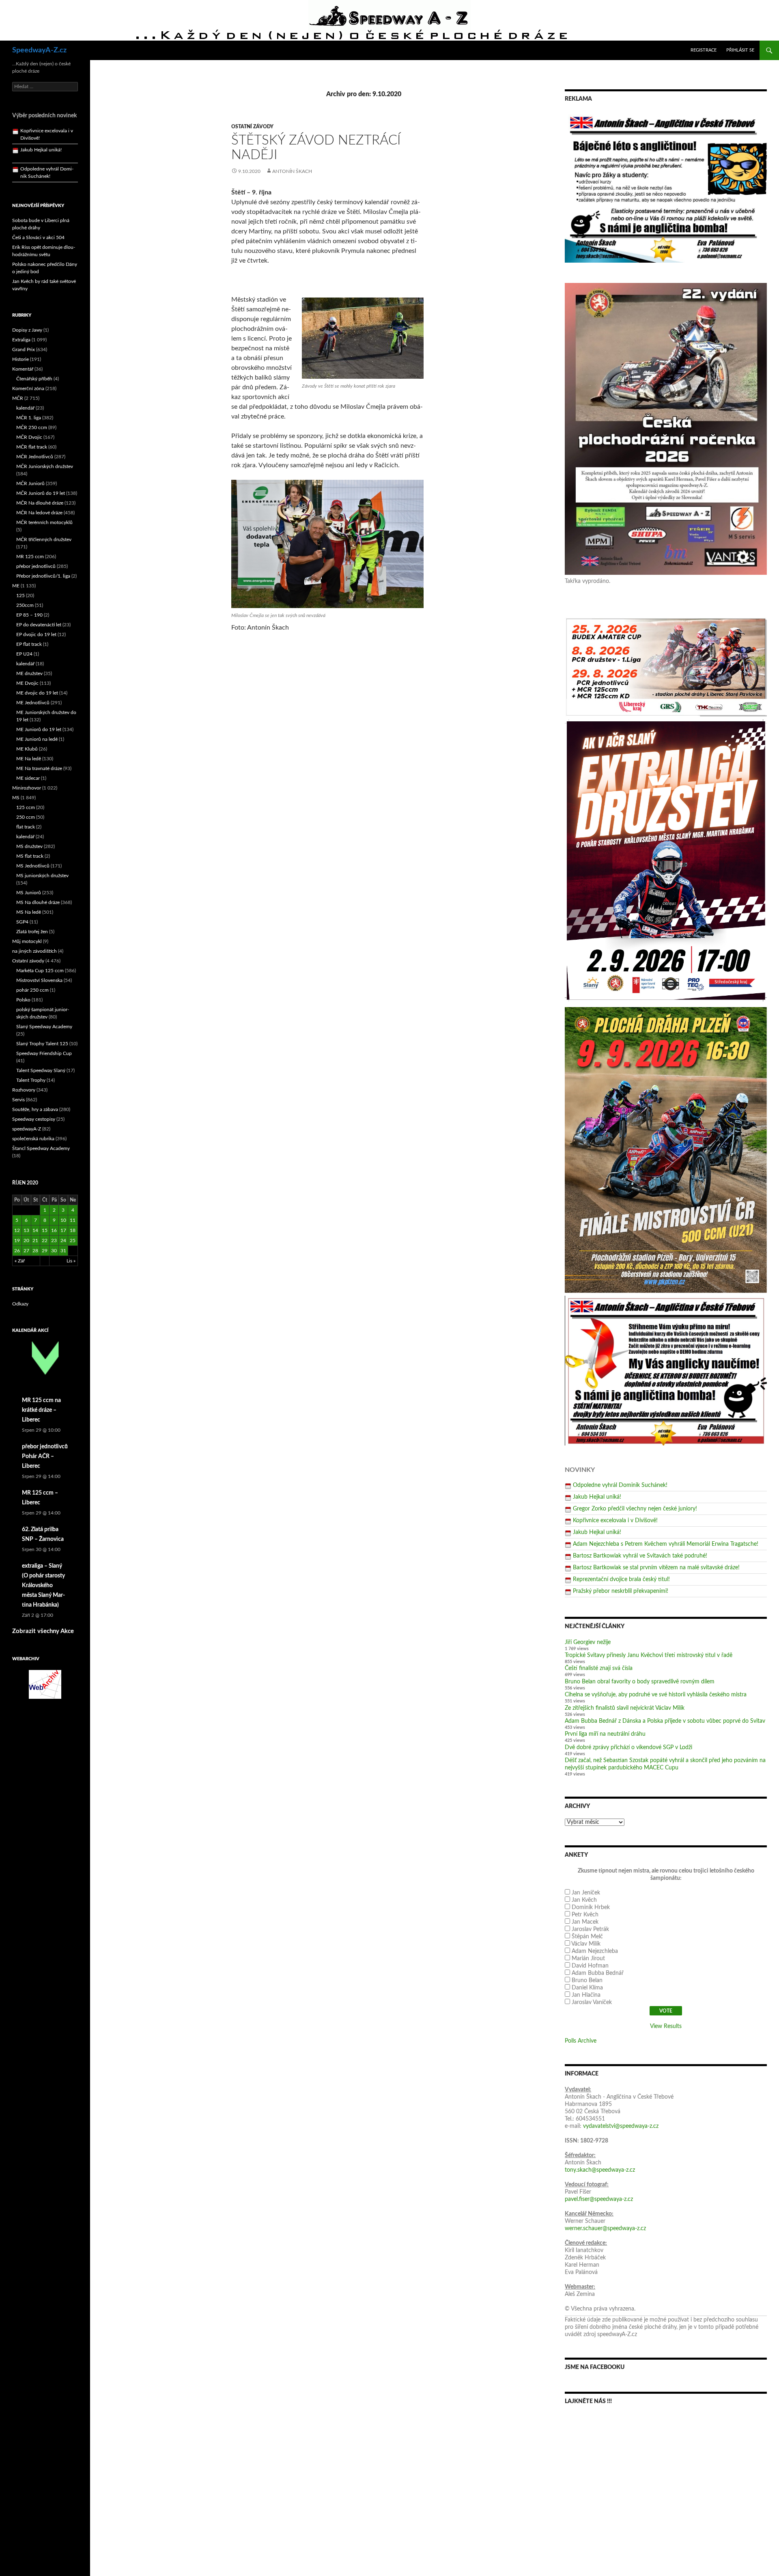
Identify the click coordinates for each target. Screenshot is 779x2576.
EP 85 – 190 (29, 615)
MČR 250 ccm (32, 427)
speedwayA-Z (27, 1129)
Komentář (23, 369)
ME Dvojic (27, 683)
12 (17, 1230)
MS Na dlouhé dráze (38, 902)
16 (54, 1230)
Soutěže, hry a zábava (35, 1109)
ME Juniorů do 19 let (39, 729)
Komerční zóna (28, 388)
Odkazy (20, 1304)
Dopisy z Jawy (27, 330)
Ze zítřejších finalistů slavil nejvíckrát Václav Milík (625, 1708)
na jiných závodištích (34, 951)
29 (45, 1251)
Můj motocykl (27, 941)
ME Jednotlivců (33, 703)
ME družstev (29, 673)
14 (35, 1230)
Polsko (23, 1000)
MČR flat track (32, 447)
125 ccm (26, 807)
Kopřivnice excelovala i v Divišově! (615, 1521)
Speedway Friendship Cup (44, 1053)
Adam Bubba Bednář (598, 1973)
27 (26, 1251)
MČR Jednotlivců (35, 457)
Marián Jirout (588, 1959)
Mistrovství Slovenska (39, 980)
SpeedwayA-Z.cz (39, 50)
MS (16, 798)
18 (73, 1230)
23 (54, 1241)
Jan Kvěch (584, 1900)
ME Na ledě (29, 759)
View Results (666, 2026)
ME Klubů (27, 749)
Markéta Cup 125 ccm (40, 971)
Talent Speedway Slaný (41, 1070)
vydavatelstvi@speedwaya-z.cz (621, 2126)
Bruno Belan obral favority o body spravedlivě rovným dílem (640, 1682)
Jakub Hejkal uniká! (597, 1497)
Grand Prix (24, 350)
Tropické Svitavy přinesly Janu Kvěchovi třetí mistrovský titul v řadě (649, 1655)
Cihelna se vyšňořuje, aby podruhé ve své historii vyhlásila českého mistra (656, 1695)
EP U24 (24, 654)
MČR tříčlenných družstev (44, 539)
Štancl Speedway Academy (41, 1148)
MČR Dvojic (29, 437)
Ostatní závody (252, 127)
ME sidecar (28, 778)
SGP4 (22, 922)
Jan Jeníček (586, 1893)
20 (26, 1241)
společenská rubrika (33, 1139)
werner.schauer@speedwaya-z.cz (605, 2229)
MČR (18, 398)
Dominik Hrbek (591, 1907)
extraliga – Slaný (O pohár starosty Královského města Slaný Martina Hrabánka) (43, 1586)
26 (17, 1251)
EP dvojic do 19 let (36, 634)
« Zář (20, 1261)
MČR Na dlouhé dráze (40, 503)
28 (35, 1251)
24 (63, 1241)
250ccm (25, 605)
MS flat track (30, 856)
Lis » (71, 1261)
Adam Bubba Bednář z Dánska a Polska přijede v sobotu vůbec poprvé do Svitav (665, 1721)
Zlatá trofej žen (32, 932)
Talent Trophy (31, 1080)
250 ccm (26, 817)
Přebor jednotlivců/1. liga (43, 576)
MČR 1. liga (29, 418)
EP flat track (29, 644)
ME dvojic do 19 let (37, 693)
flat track (26, 827)
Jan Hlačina (586, 1995)
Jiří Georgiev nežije (588, 1642)
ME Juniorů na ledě (37, 739)
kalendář (25, 408)
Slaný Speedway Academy (44, 1027)
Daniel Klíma (587, 1988)
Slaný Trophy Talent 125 (42, 1044)
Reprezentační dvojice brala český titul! (621, 1579)
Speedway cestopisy (34, 1119)
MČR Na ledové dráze (39, 513)
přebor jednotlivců (36, 566)
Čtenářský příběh (34, 379)
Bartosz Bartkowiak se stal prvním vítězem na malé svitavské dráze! (656, 1568)
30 (54, 1251)
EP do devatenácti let (39, 625)
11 (73, 1220)
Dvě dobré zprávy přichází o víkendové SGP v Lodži (628, 1748)
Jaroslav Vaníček (592, 2002)
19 (17, 1241)
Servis (18, 1100)
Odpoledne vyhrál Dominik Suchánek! (620, 1485)
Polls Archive (581, 2041)
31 (63, 1251)
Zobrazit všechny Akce (43, 1631)
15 (45, 1230)
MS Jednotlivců (33, 866)
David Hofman (590, 1966)
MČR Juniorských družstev (45, 466)
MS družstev (29, 846)
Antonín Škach (292, 171)
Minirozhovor (27, 788)
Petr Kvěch (585, 1915)
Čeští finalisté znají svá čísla (599, 1668)
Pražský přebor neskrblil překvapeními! (621, 1591)
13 (26, 1230)
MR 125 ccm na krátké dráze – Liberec (41, 1410)
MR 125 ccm (30, 557)
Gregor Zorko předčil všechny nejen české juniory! (635, 1509)
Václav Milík (586, 1944)
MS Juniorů (29, 893)
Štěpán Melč (587, 1937)
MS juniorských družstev (42, 876)
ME (16, 586)
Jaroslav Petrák (590, 1929)
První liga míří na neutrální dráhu (605, 1734)
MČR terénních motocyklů (44, 522)
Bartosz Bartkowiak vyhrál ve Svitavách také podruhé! (640, 1556)
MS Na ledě (29, 912)
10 (63, 1220)
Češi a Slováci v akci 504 (38, 237)
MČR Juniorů (30, 483)
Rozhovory (24, 1090)
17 (63, 1230)
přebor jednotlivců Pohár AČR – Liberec (45, 1456)
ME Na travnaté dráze (39, 768)
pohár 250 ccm (32, 990)
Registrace (704, 50)
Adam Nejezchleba (595, 1951)
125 (20, 595)
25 (73, 1241)
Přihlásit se (740, 50)
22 (45, 1241)
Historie (20, 359)
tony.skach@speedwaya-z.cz (600, 2170)
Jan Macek (585, 1922)
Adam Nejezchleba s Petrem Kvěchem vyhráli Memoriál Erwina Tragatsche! (666, 1544)
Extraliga (21, 340)
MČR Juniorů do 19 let (41, 493)
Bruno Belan (587, 1981)
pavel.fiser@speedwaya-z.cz (599, 2199)
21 (35, 1241)
